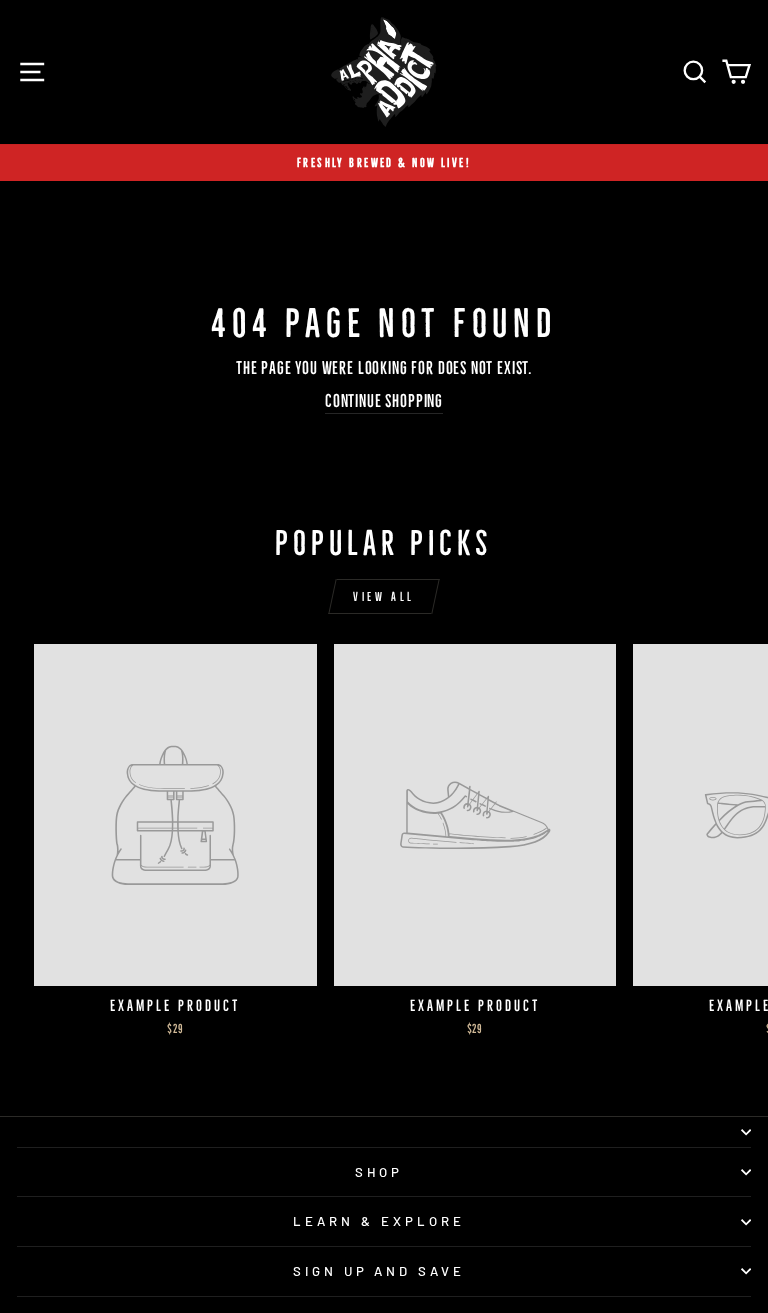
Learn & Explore (379, 1221)
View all (384, 596)
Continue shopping (384, 401)
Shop (379, 1172)
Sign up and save (379, 1271)
